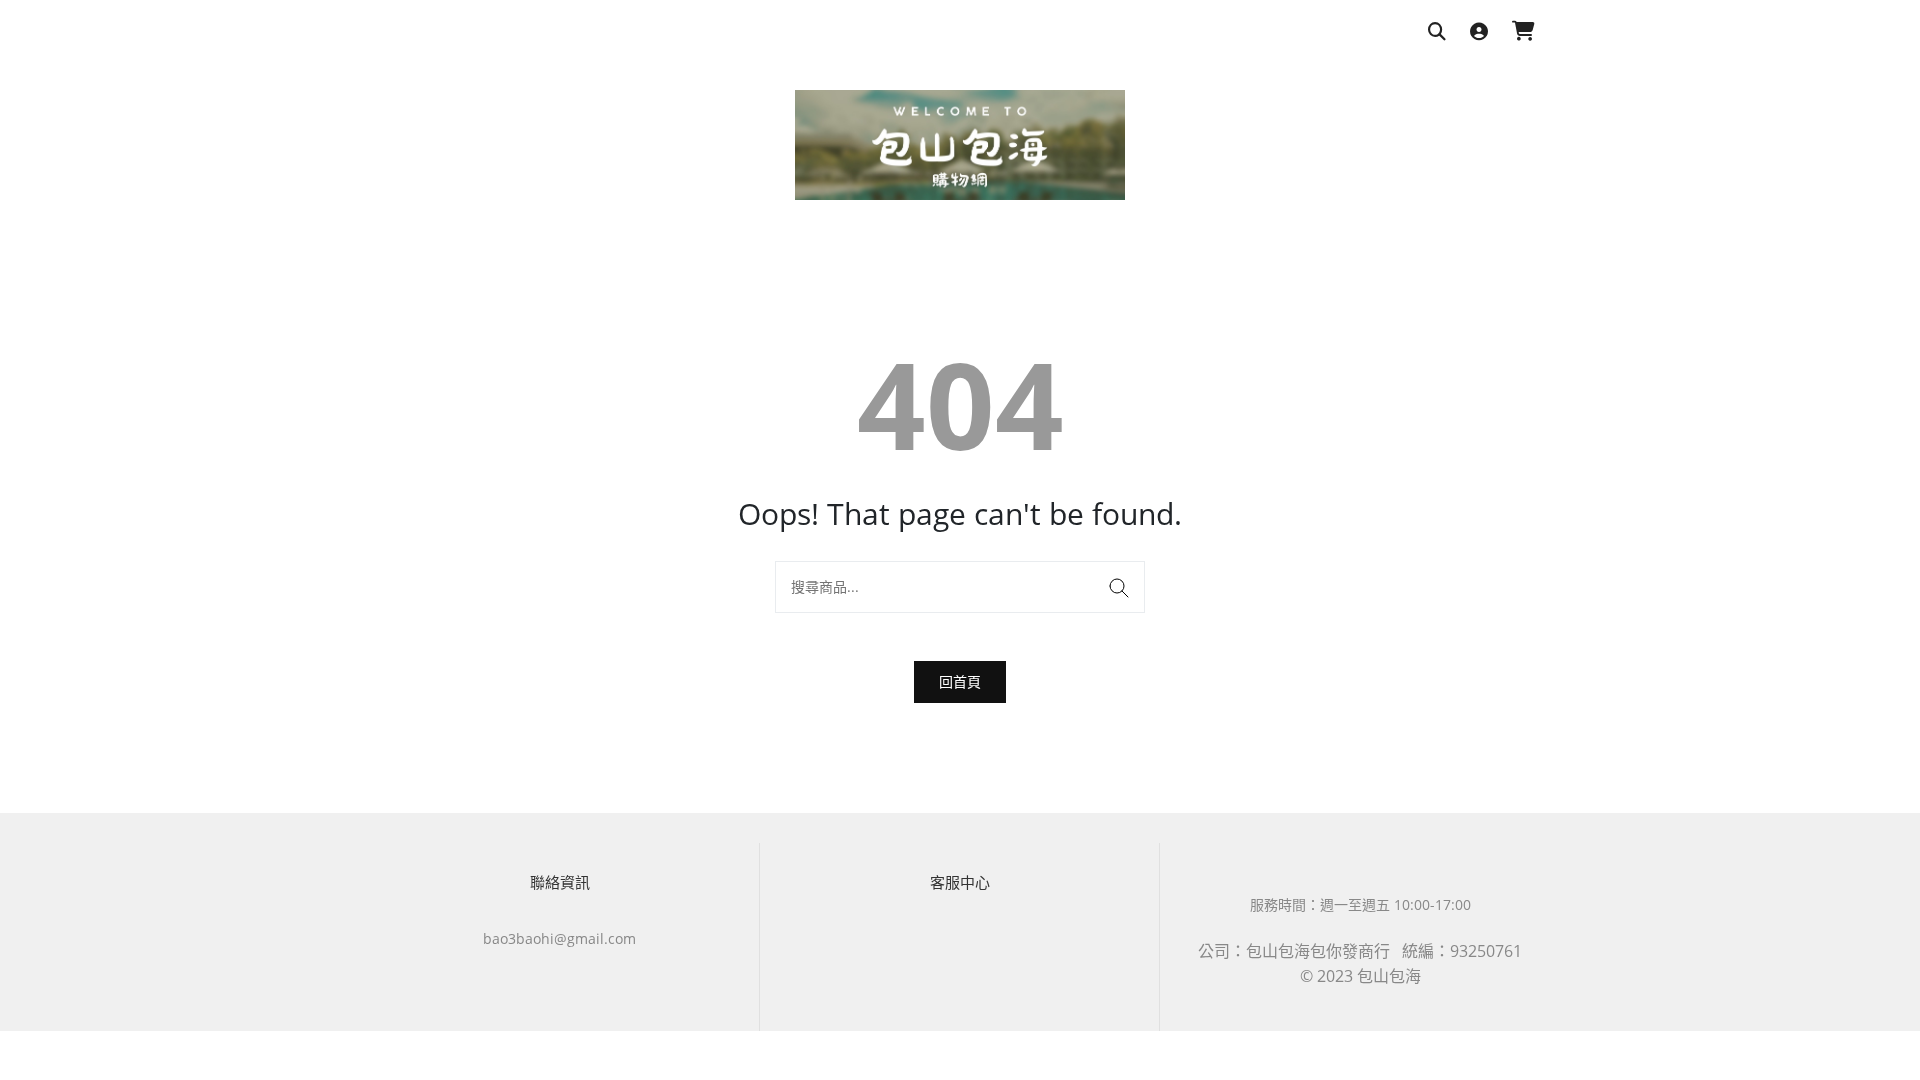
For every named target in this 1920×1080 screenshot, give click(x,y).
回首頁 (960, 681)
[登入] (1479, 32)
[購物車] (1523, 32)
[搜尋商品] (1437, 32)
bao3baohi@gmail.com (559, 938)
